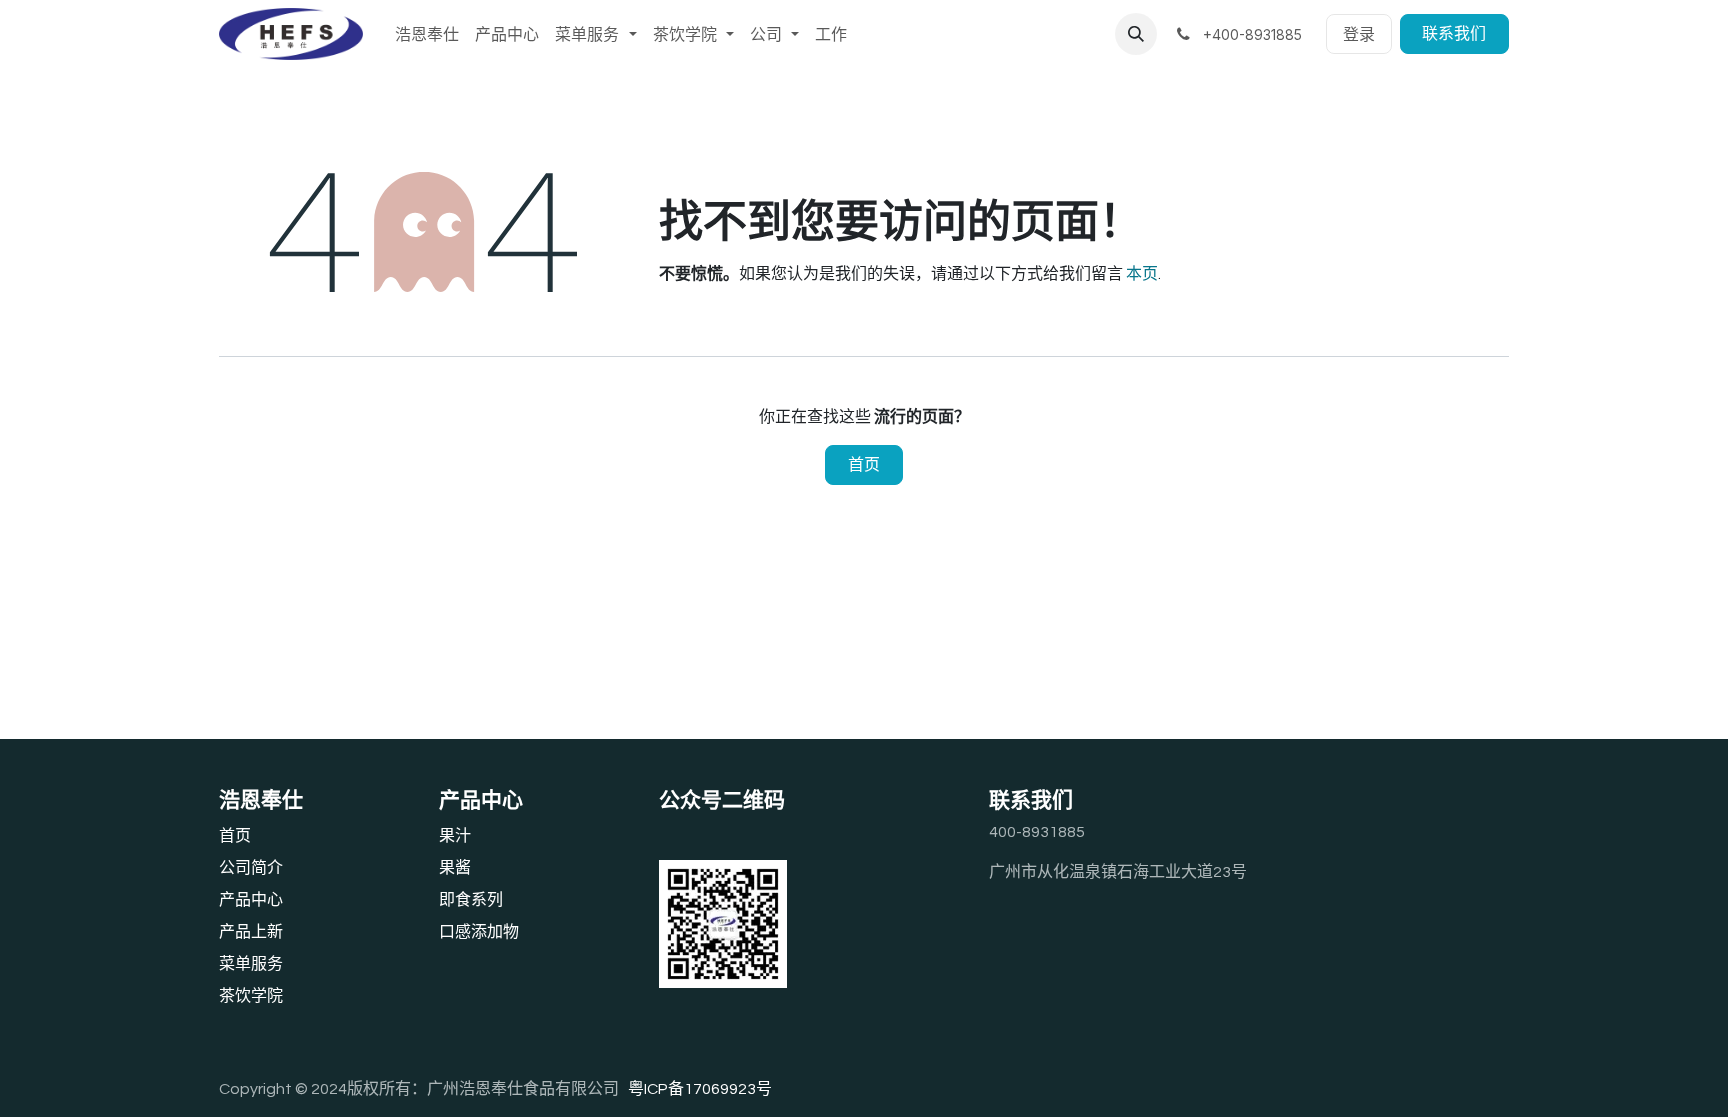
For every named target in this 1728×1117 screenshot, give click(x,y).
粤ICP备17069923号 (700, 1089)
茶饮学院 (251, 996)
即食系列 (471, 900)
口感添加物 (479, 932)
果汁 (455, 836)
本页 (1142, 274)
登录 (1359, 34)
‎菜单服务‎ (251, 964)
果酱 (455, 868)
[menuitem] (427, 34)
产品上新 (251, 932)
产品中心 (251, 900)
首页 (864, 465)
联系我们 (1454, 34)
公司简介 (251, 868)
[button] (1136, 34)
